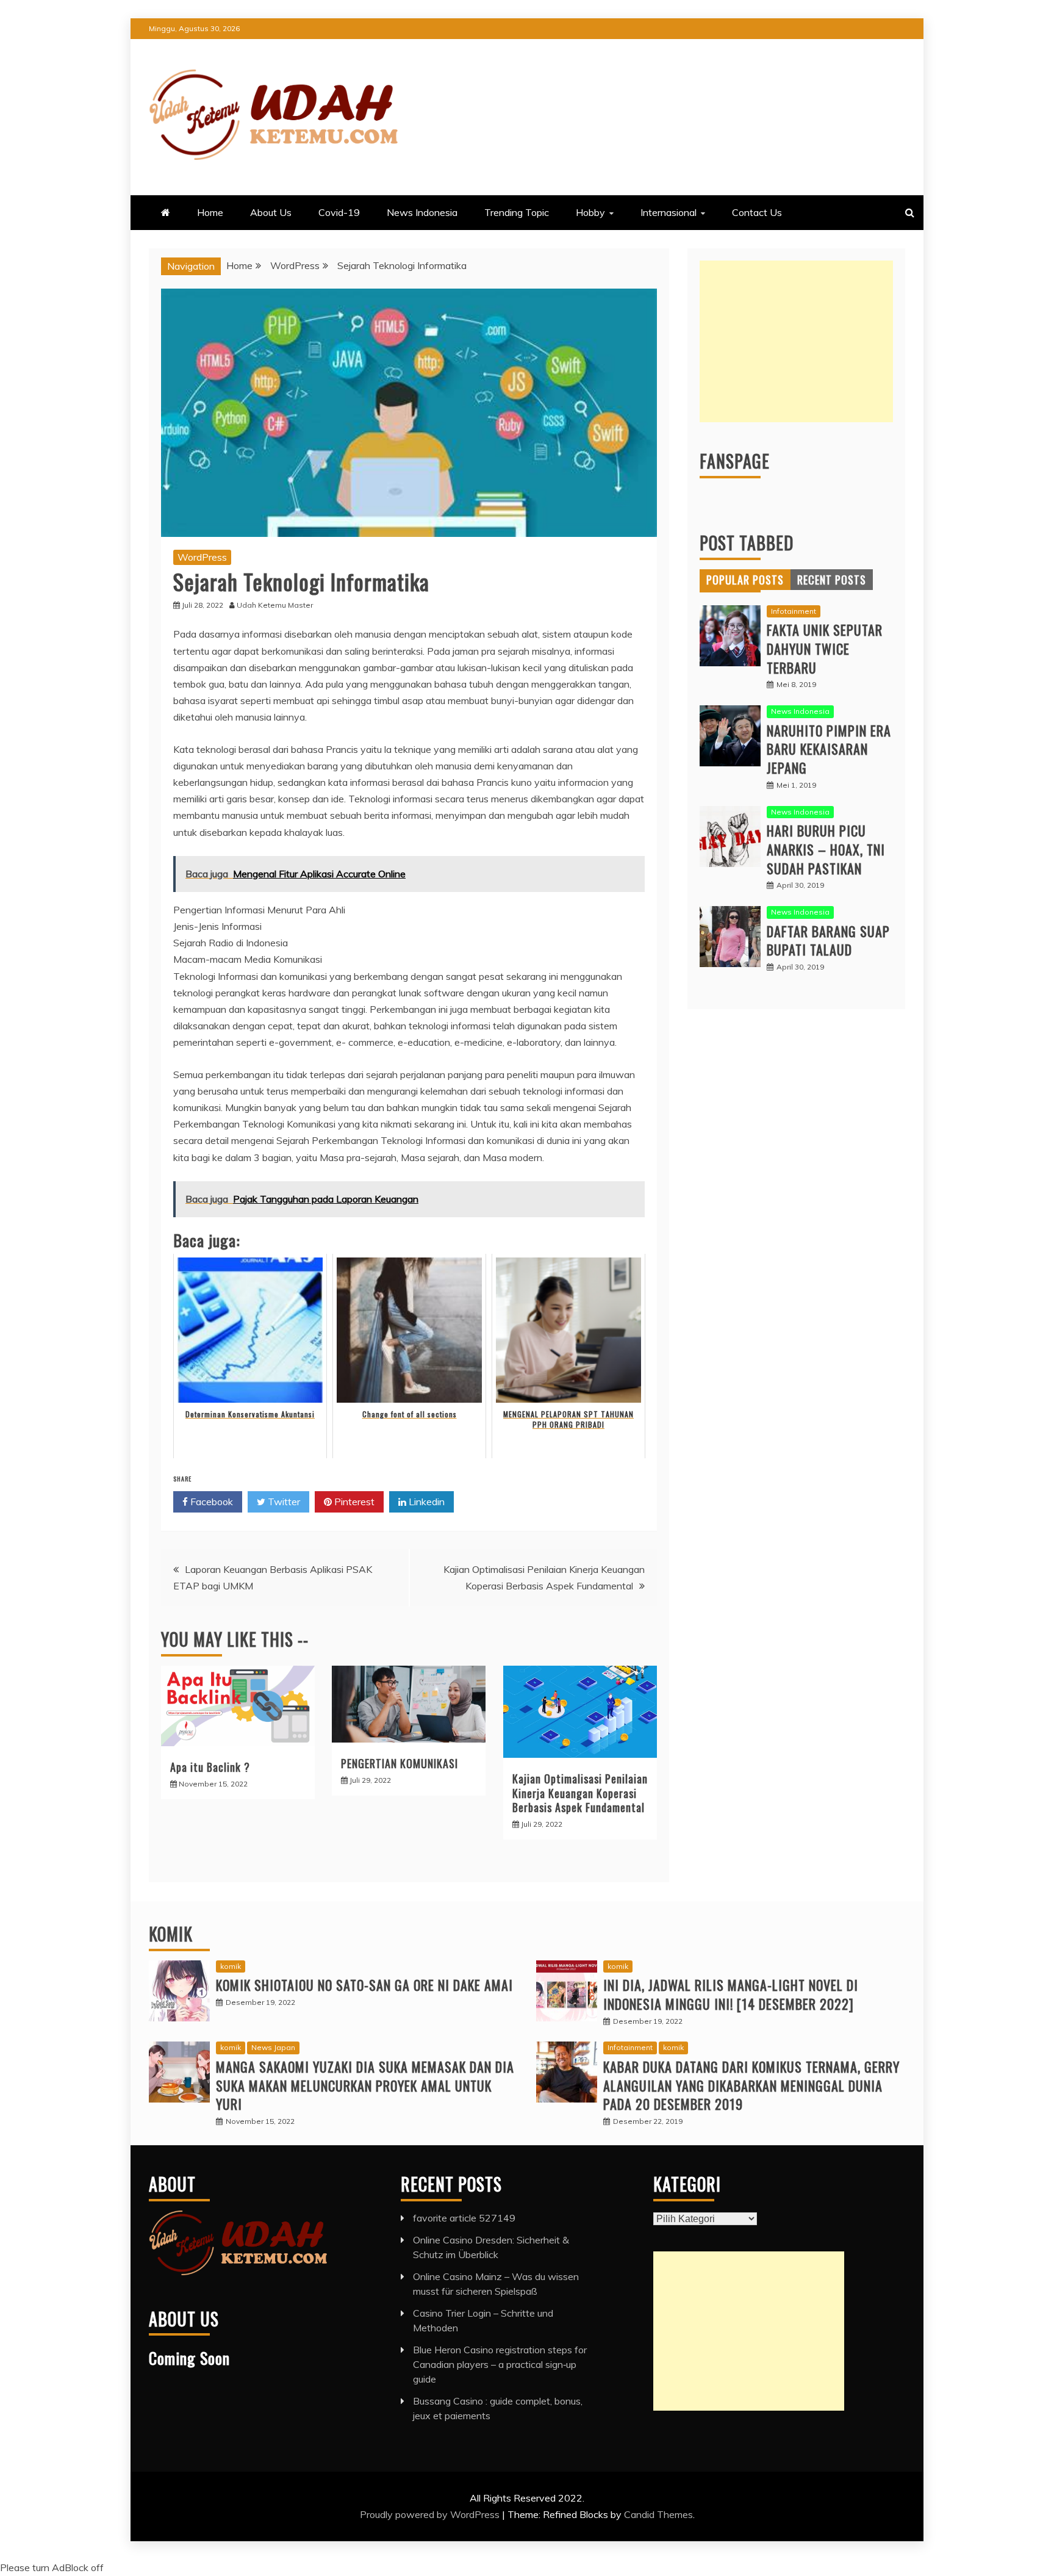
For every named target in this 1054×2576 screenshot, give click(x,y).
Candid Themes (658, 2514)
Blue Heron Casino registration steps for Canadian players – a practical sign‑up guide (500, 2364)
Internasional (669, 212)
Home (210, 212)
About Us (271, 212)
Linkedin (425, 1502)
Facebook (210, 1502)
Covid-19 (339, 212)
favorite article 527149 (464, 2218)
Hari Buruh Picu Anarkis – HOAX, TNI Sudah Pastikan (826, 849)
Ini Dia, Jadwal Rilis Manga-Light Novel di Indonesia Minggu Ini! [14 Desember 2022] (731, 1994)
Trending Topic (517, 212)
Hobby (590, 212)
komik (231, 1966)
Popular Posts (745, 580)
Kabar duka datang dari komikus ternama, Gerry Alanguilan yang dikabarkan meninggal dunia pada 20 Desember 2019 (751, 2085)
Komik (171, 1934)
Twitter (283, 1502)
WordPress (202, 557)
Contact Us (757, 212)
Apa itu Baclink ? (210, 1767)
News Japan (273, 2047)
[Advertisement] (796, 341)
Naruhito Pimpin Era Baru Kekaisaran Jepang (829, 749)
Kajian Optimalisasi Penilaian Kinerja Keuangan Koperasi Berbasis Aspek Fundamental (580, 1793)
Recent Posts (832, 580)
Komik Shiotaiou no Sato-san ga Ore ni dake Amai (364, 1985)
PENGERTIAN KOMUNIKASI (400, 1763)
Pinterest (353, 1502)
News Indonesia (422, 212)
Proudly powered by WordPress (431, 2514)
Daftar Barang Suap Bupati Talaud (828, 941)
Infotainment (794, 611)
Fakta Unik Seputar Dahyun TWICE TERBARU (825, 649)
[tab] (745, 580)
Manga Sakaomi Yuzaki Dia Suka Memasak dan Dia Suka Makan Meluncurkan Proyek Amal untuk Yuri (365, 2085)
